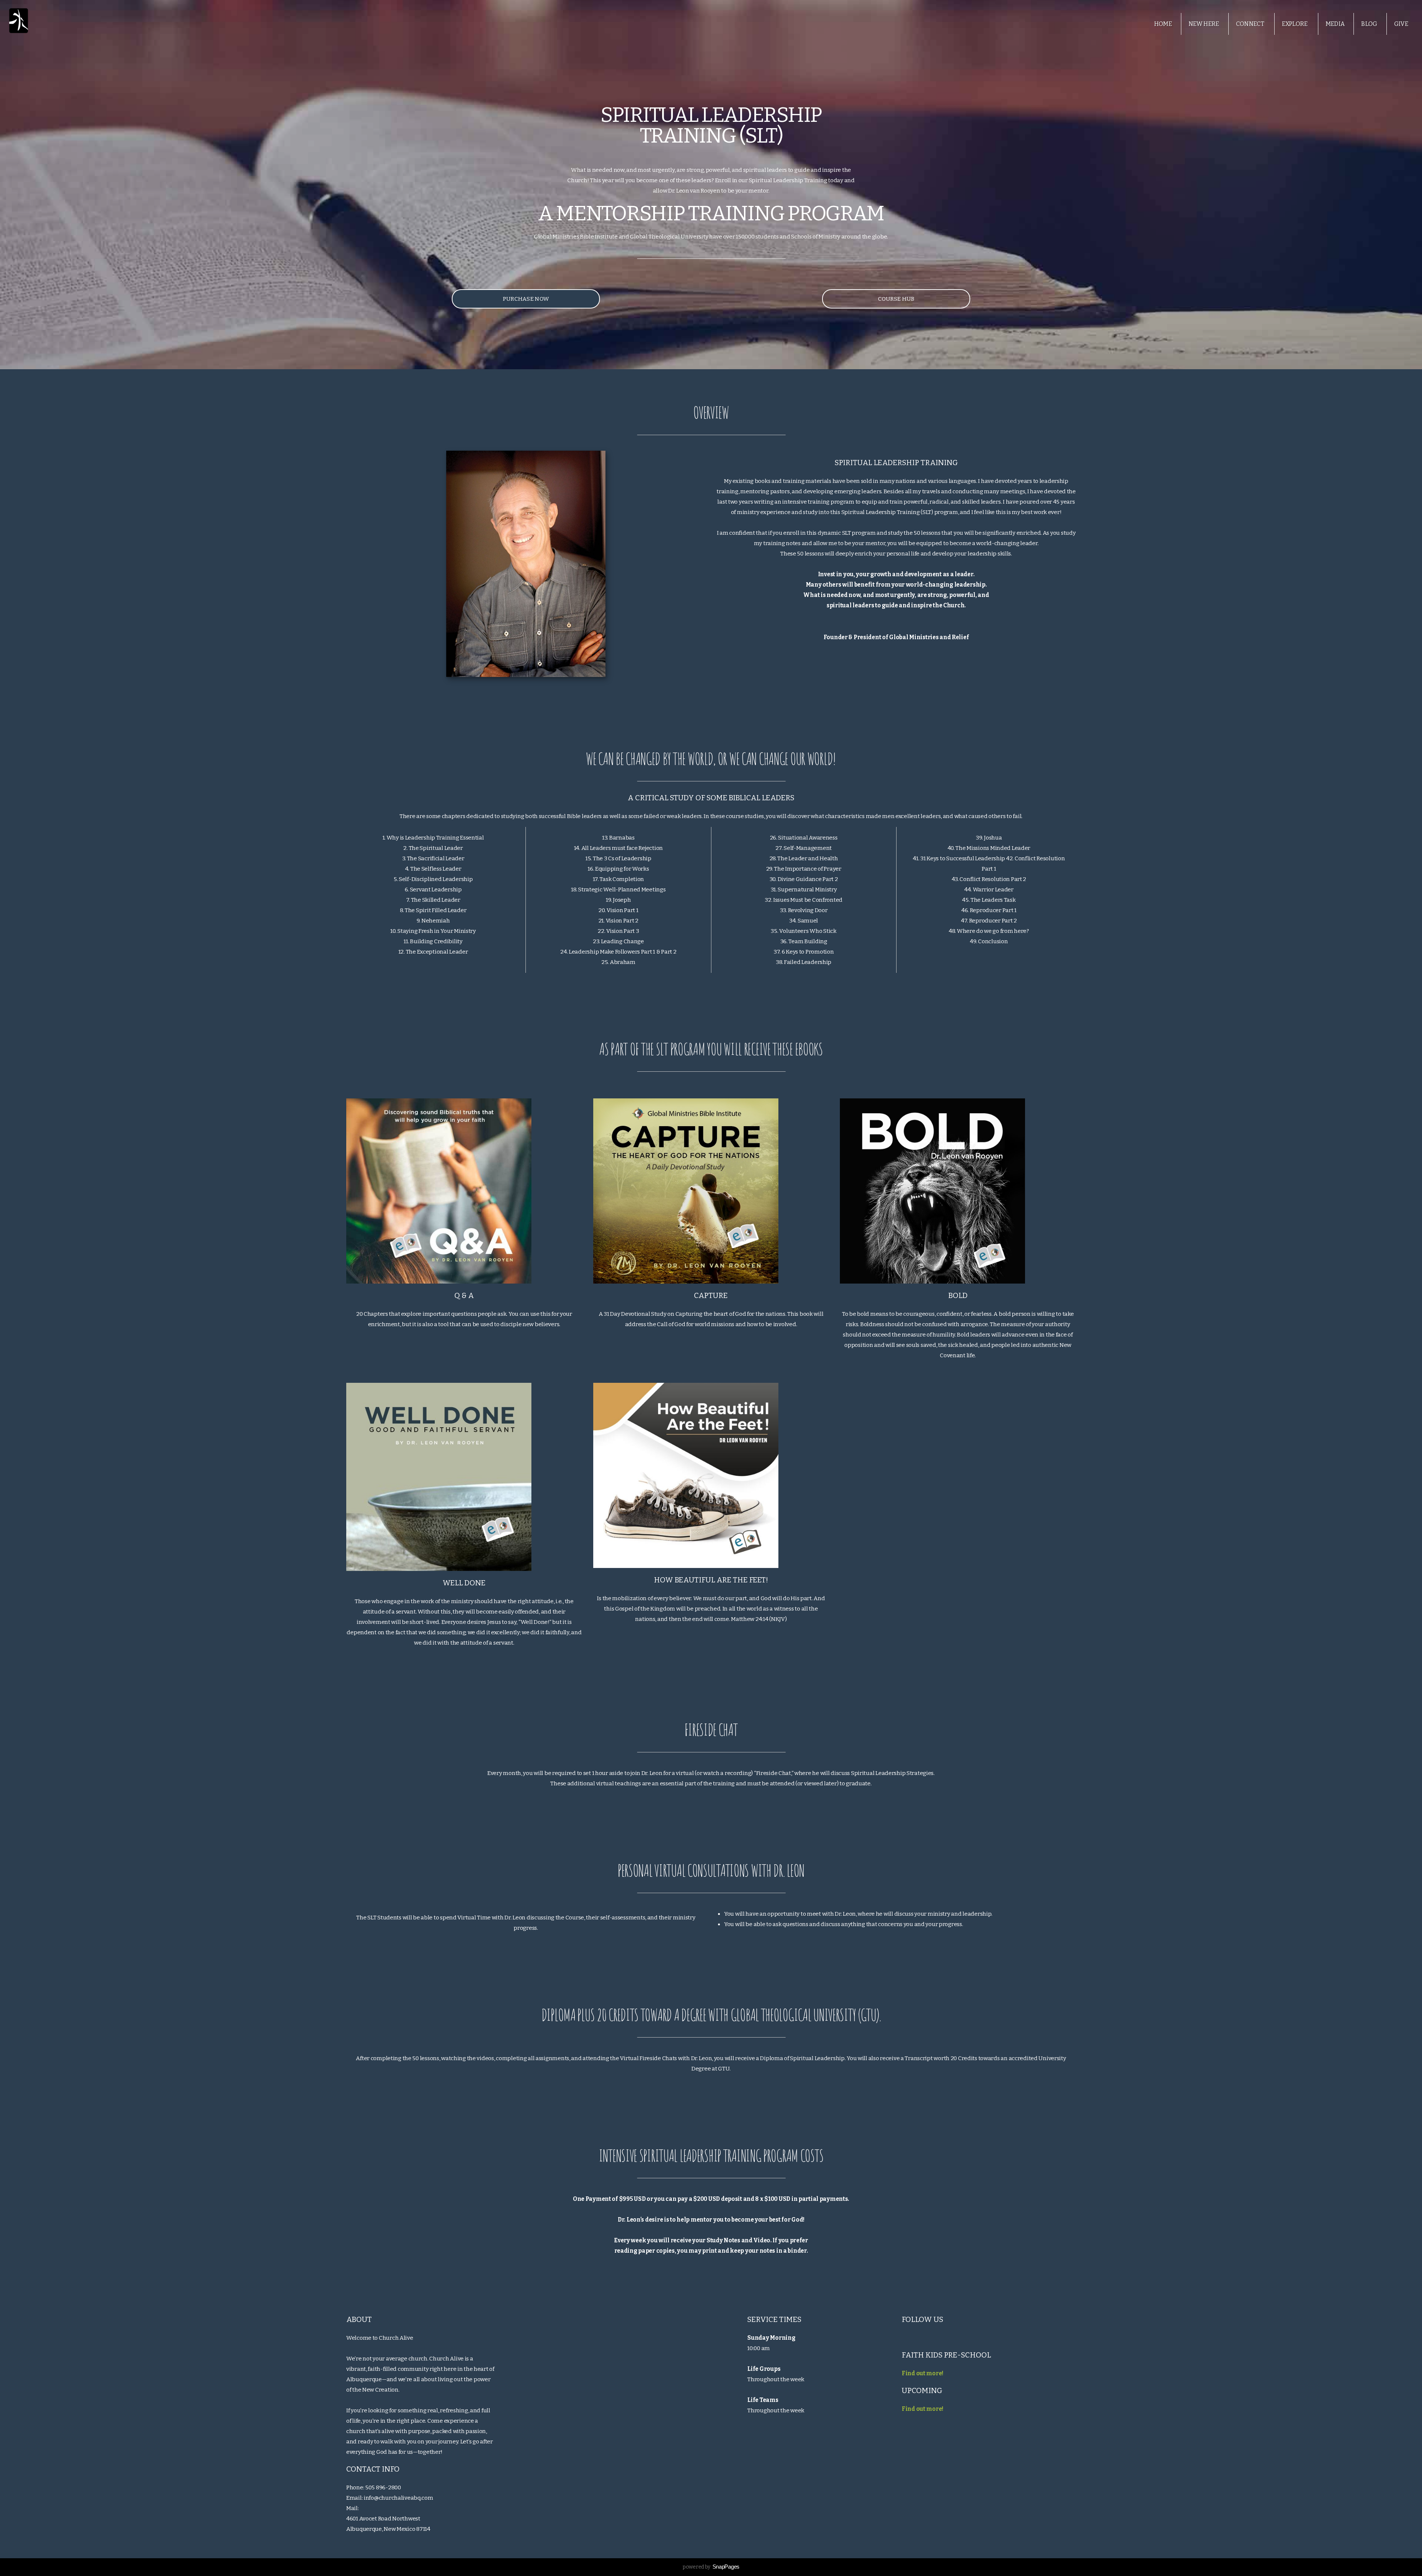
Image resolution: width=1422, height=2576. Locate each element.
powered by (711, 2567)
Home (1163, 24)
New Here (1204, 24)
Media (1335, 24)
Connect (1251, 24)
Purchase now (526, 299)
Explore (1296, 24)
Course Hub (896, 299)
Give (1401, 24)
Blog (1369, 24)
